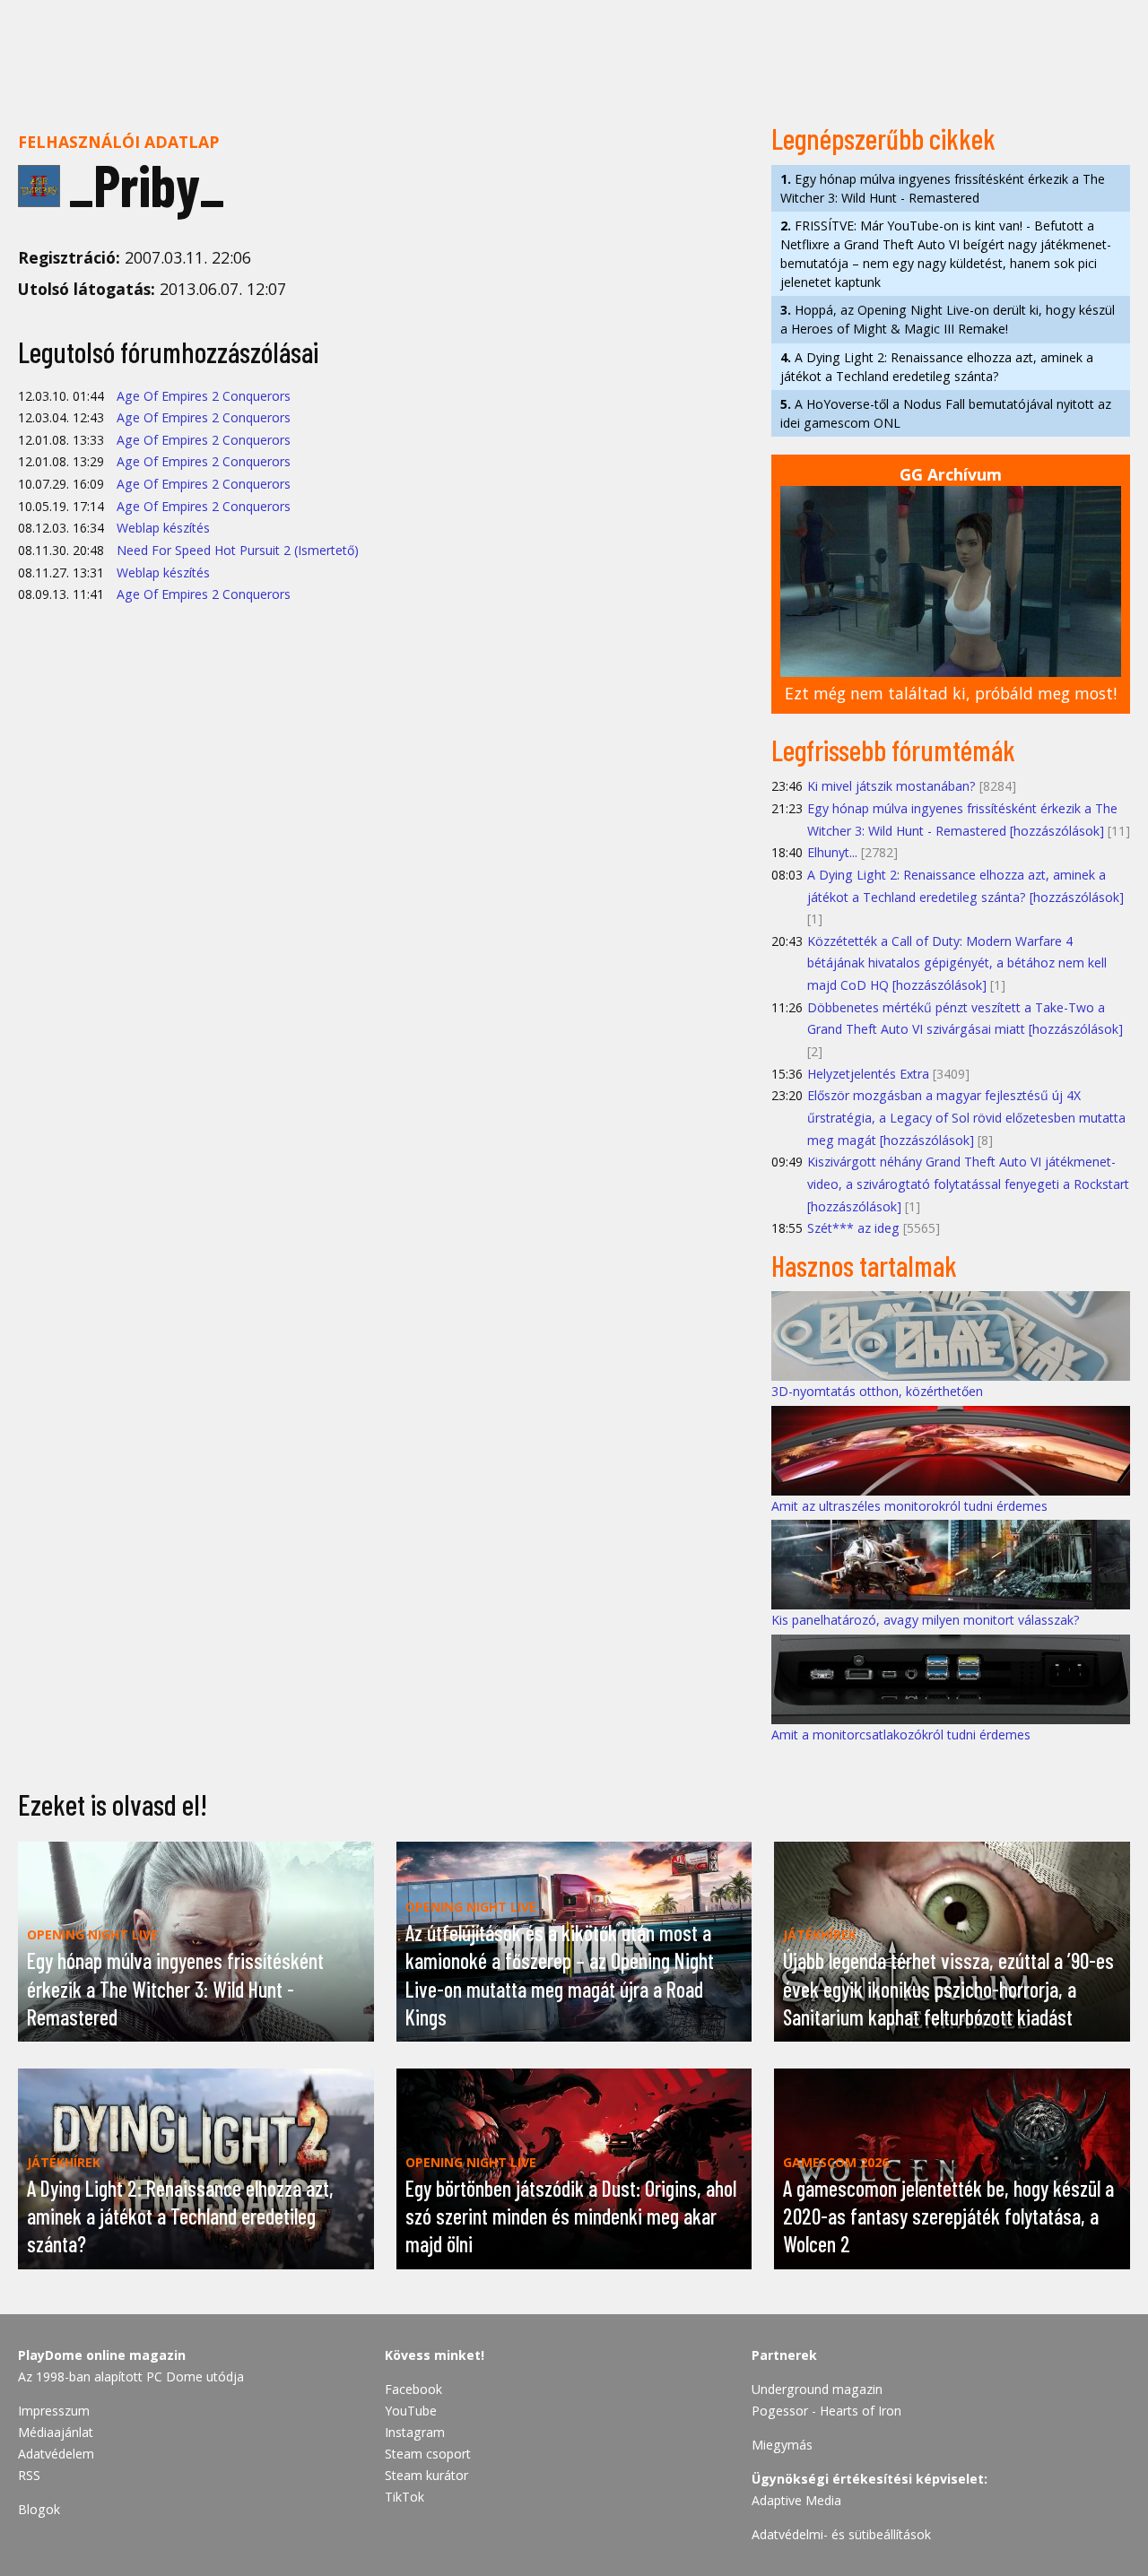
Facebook (413, 2389)
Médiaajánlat (56, 2432)
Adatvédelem (56, 2454)
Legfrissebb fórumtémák (893, 750)
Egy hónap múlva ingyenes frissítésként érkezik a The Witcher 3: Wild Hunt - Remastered (943, 188)
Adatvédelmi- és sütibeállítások (841, 2534)
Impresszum (54, 2411)
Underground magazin (817, 2389)
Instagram (415, 2432)
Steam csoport (428, 2454)
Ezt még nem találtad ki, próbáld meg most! (951, 693)
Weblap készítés (163, 528)
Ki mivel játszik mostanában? (891, 786)
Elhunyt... (832, 852)
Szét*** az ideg (853, 1228)
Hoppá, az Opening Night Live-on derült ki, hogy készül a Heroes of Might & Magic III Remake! (948, 319)
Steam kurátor (426, 2475)
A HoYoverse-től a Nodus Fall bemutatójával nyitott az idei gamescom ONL (946, 413)
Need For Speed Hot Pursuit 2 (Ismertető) (238, 550)
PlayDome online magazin (102, 2355)
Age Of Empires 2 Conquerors (204, 396)
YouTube (411, 2411)
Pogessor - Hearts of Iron (826, 2411)
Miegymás (782, 2445)
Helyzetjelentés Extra (868, 1074)
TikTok (404, 2497)
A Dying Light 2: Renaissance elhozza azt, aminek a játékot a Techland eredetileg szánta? (937, 367)
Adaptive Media (796, 2500)
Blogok (39, 2509)
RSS (29, 2475)
